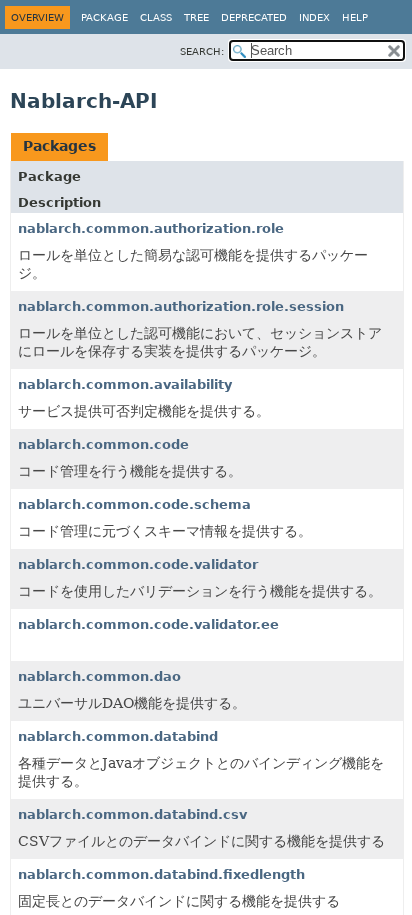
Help (355, 17)
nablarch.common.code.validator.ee (148, 624)
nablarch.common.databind (118, 736)
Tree (196, 17)
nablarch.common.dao (99, 676)
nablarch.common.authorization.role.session (181, 306)
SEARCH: (202, 51)
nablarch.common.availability (125, 384)
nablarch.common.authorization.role (151, 228)
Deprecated (254, 17)
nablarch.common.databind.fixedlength (161, 874)
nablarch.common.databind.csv (132, 814)
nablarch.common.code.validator (138, 564)
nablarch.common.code (103, 444)
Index (314, 17)
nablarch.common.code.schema (134, 504)
